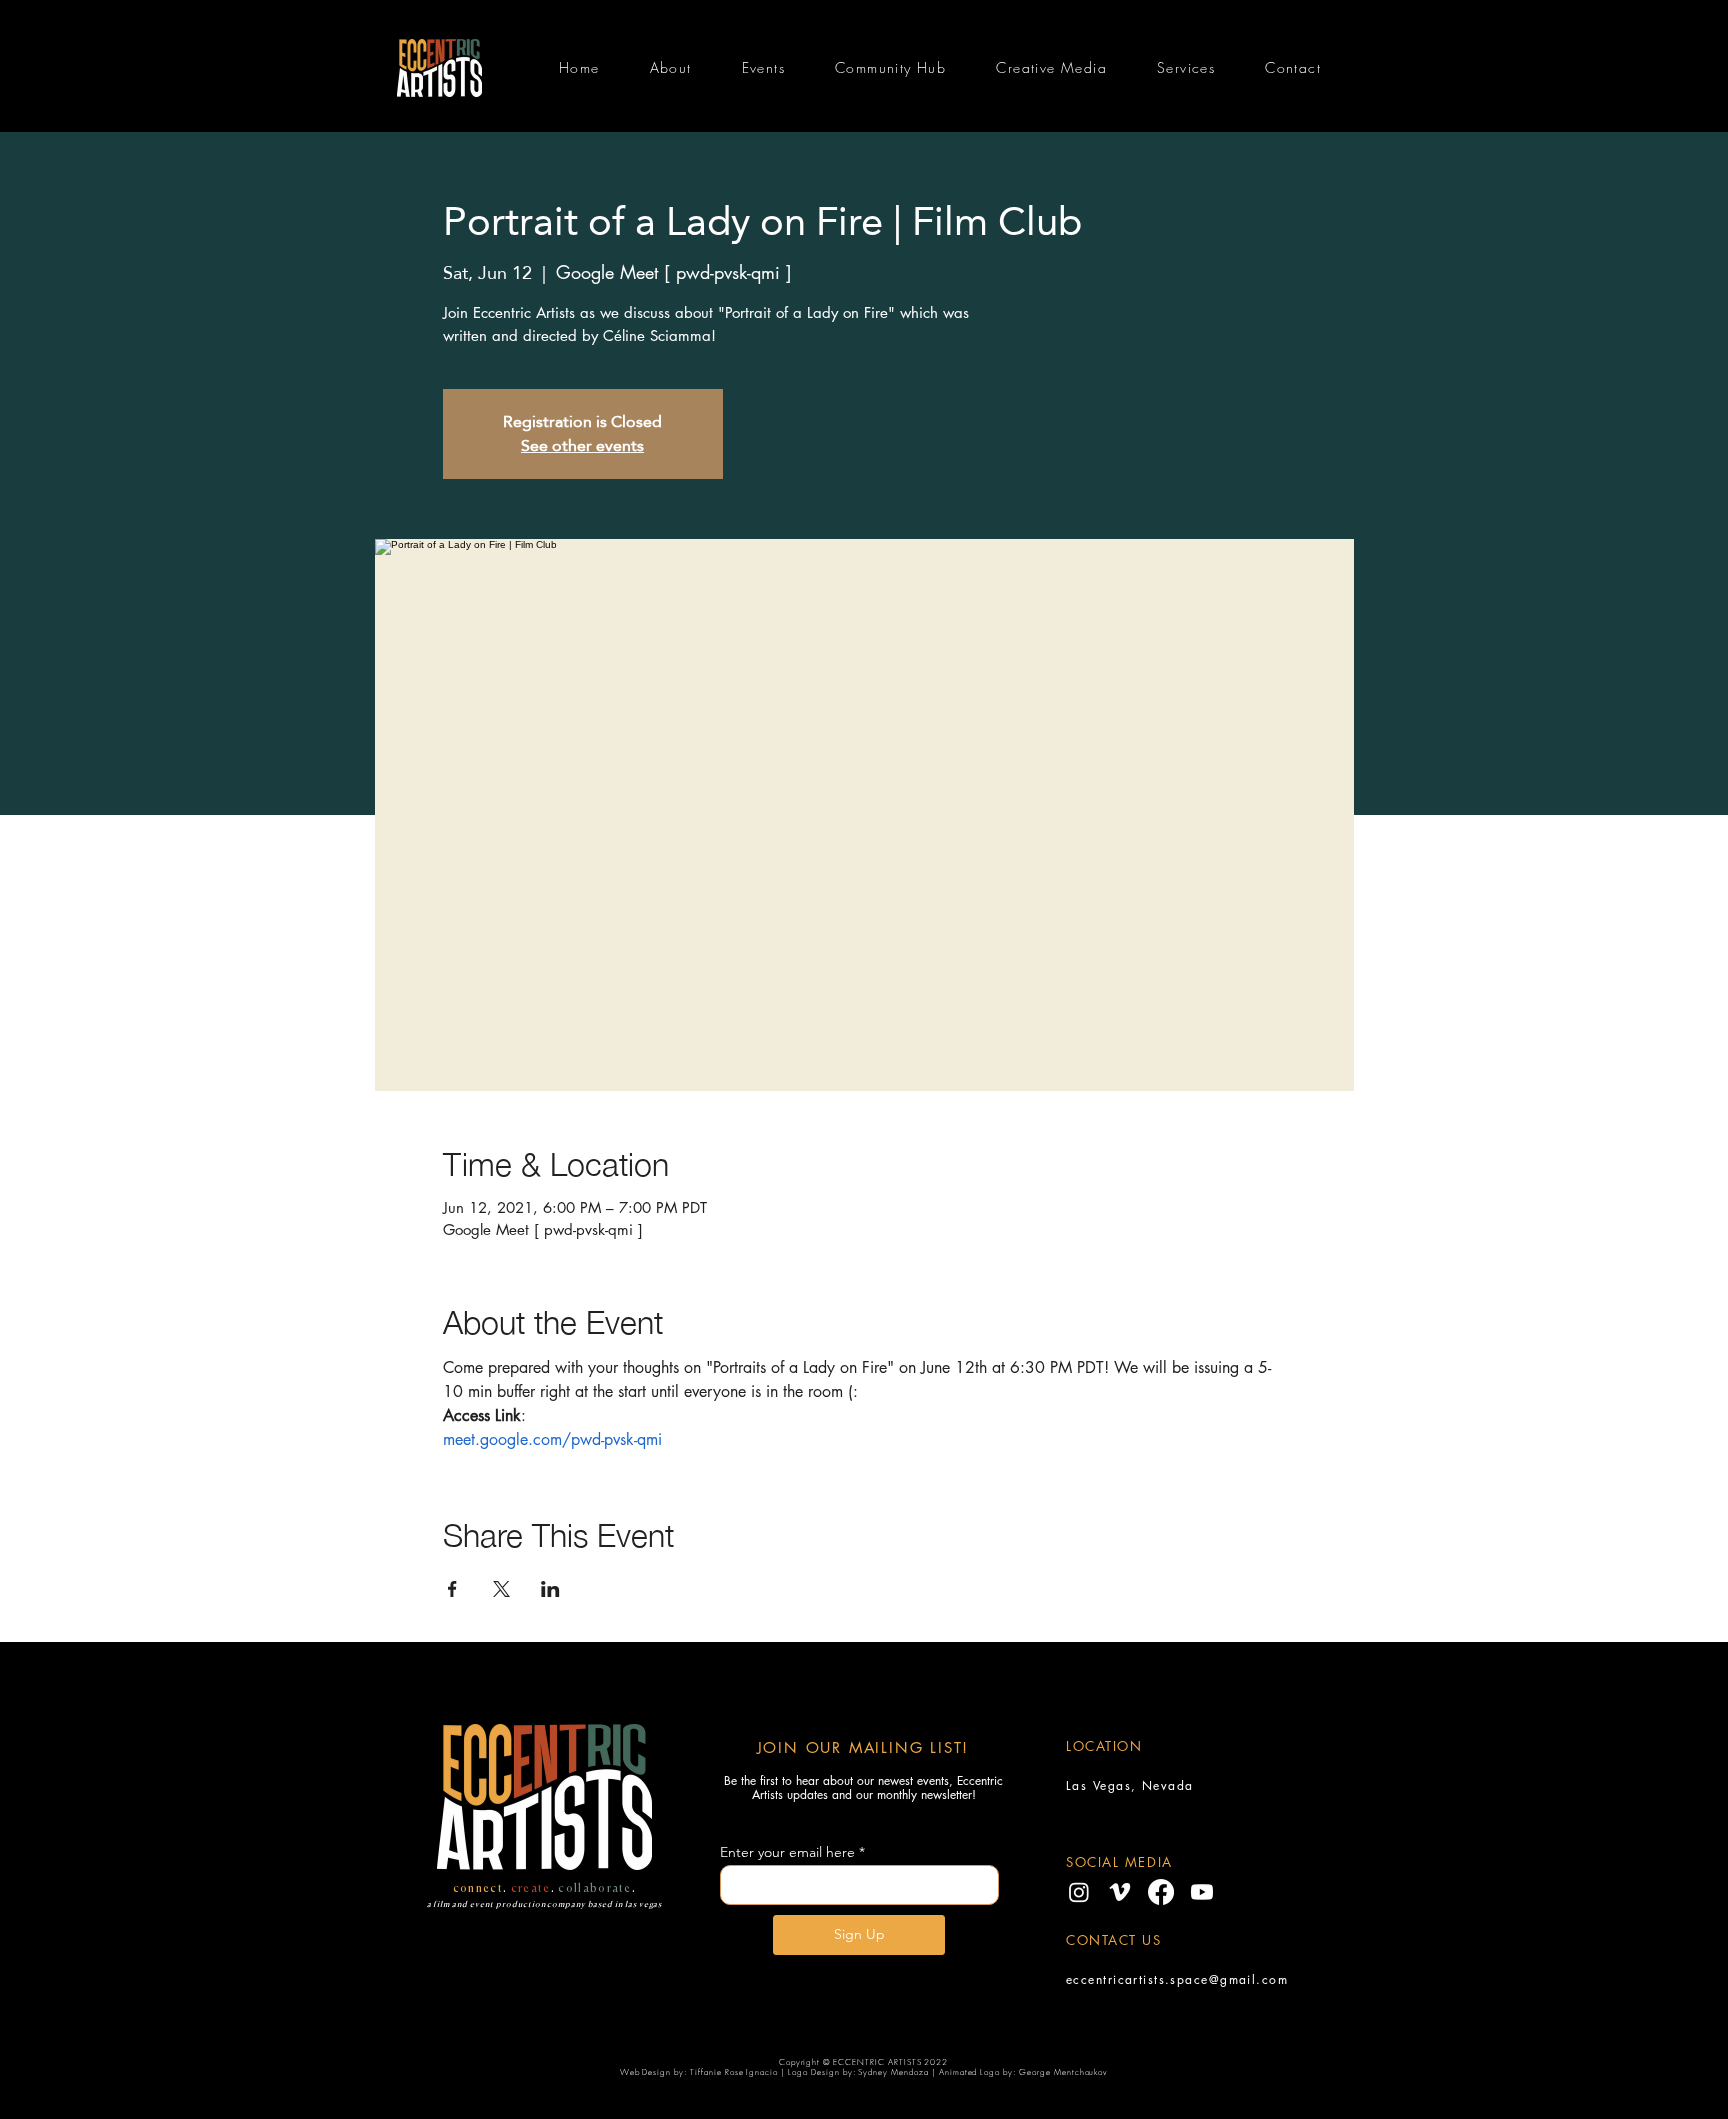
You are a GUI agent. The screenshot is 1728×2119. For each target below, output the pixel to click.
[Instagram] (1079, 1892)
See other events (582, 445)
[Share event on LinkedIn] (550, 1589)
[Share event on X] (501, 1589)
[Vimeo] (1120, 1892)
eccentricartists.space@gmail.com (1177, 1979)
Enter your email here (787, 1852)
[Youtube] (1202, 1892)
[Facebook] (1161, 1892)
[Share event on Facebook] (452, 1589)
